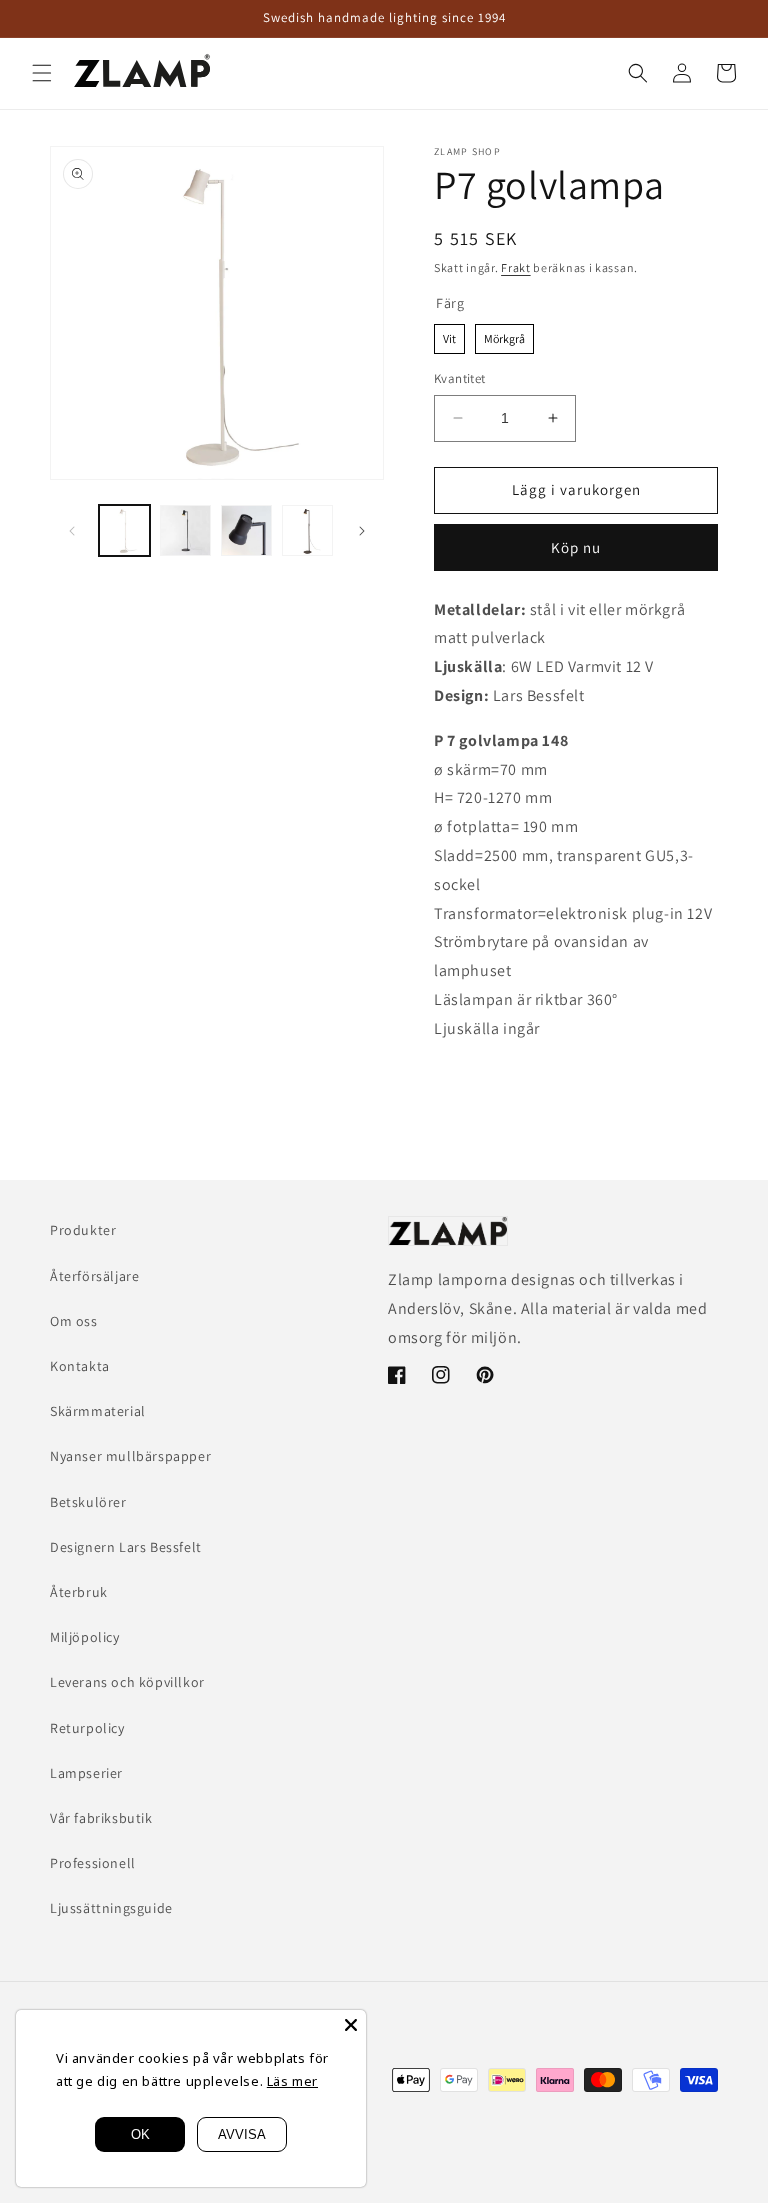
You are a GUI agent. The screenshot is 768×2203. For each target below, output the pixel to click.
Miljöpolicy (85, 1637)
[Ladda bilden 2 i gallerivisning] (185, 530)
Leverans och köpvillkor (127, 1682)
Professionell (93, 1863)
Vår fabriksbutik (101, 1818)
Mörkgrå (504, 335)
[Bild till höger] (362, 531)
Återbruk (79, 1592)
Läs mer (292, 2081)
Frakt (516, 267)
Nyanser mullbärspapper (130, 1456)
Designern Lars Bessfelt (126, 1547)
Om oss (74, 1321)
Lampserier (86, 1773)
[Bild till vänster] (72, 531)
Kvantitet (460, 378)
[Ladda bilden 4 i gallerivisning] (307, 530)
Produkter (83, 1230)
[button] (42, 73)
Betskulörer (88, 1502)
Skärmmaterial (98, 1411)
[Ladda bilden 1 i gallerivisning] (124, 530)
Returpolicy (87, 1728)
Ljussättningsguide (111, 1908)
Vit (449, 335)
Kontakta (80, 1366)
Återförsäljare (94, 1276)
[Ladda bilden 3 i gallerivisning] (246, 530)
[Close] (351, 2025)
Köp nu (576, 547)
